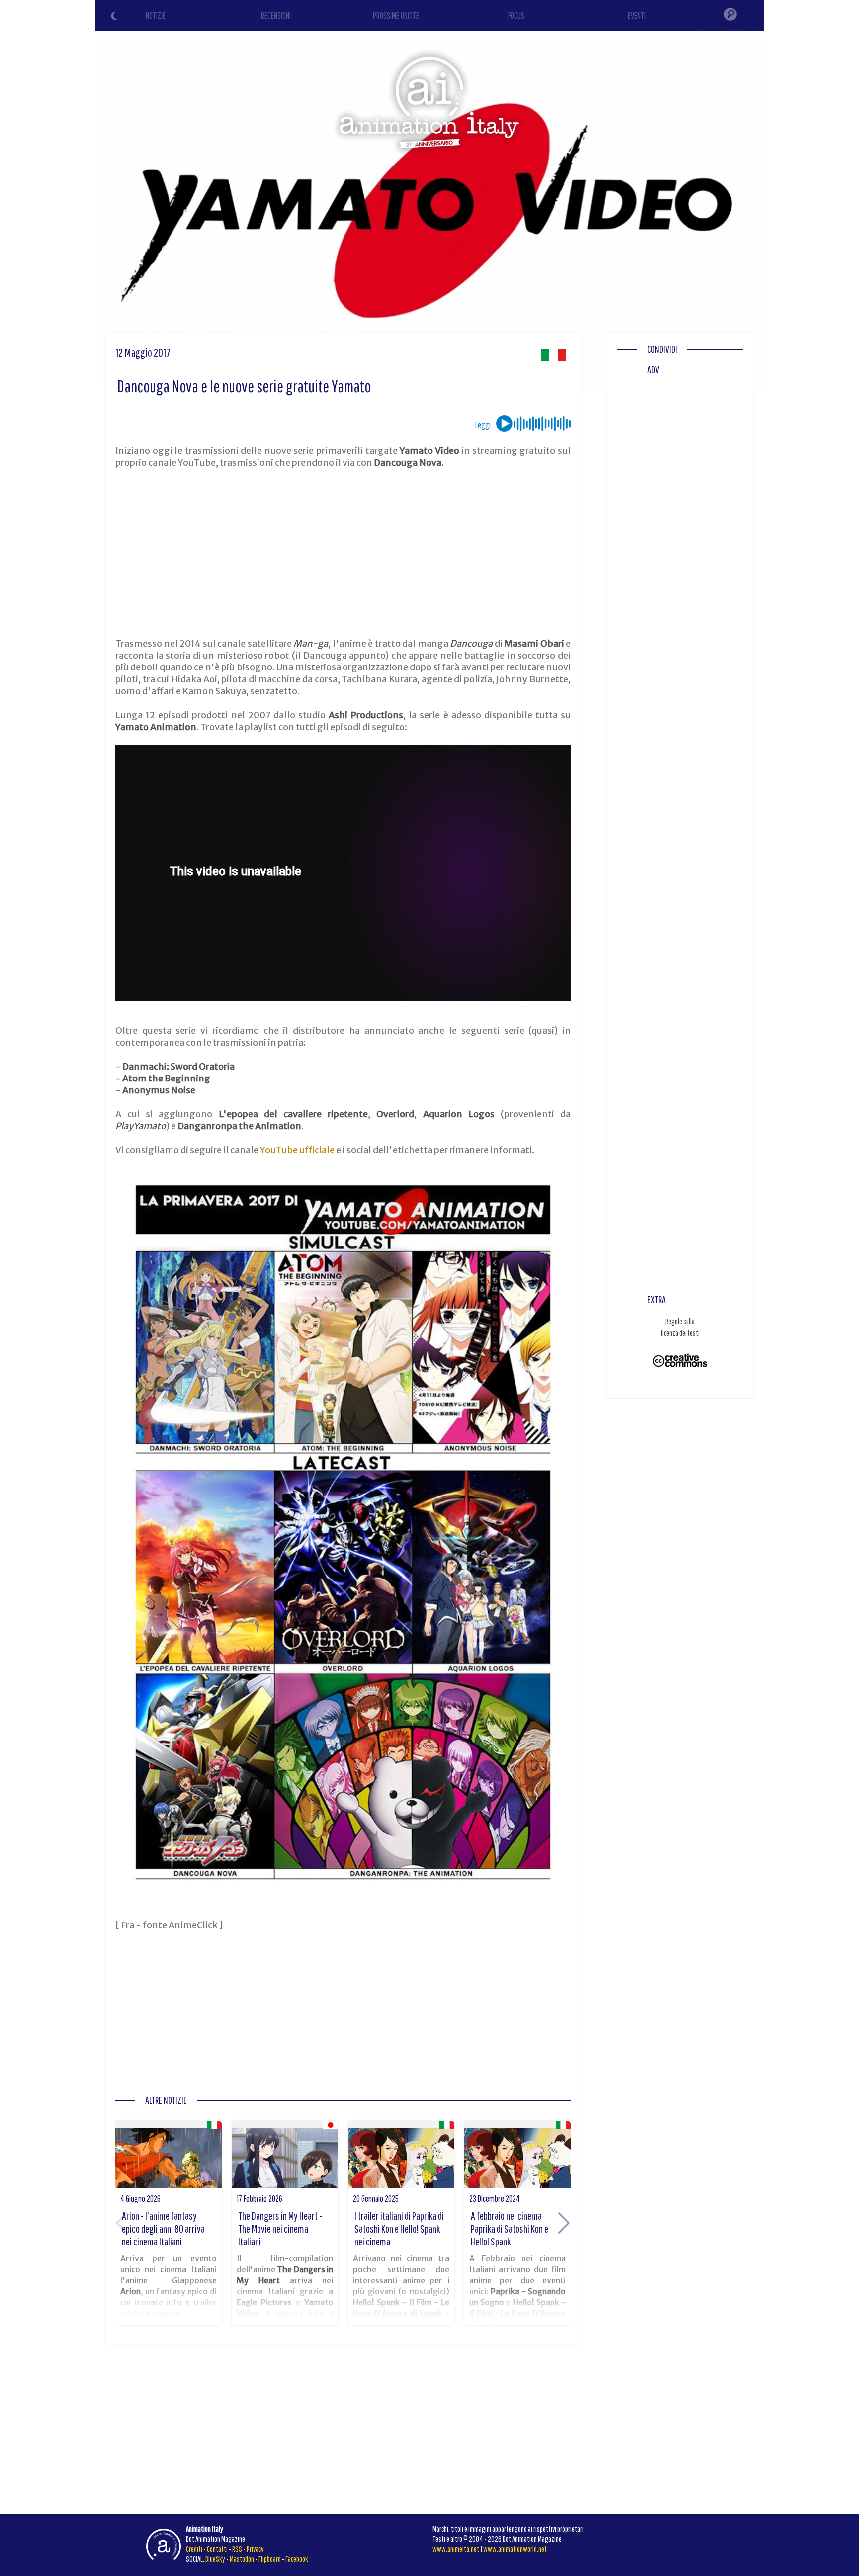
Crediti (194, 2549)
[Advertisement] (343, 553)
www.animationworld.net (515, 2549)
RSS (237, 2549)
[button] (564, 2223)
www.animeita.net (456, 2549)
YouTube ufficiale (297, 1150)
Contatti (217, 2549)
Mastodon (242, 2559)
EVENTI (637, 16)
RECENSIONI (276, 16)
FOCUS (516, 16)
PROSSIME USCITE (396, 16)
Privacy (255, 2549)
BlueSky (215, 2559)
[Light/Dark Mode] (115, 17)
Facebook (297, 2559)
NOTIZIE (156, 16)
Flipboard (270, 2559)
